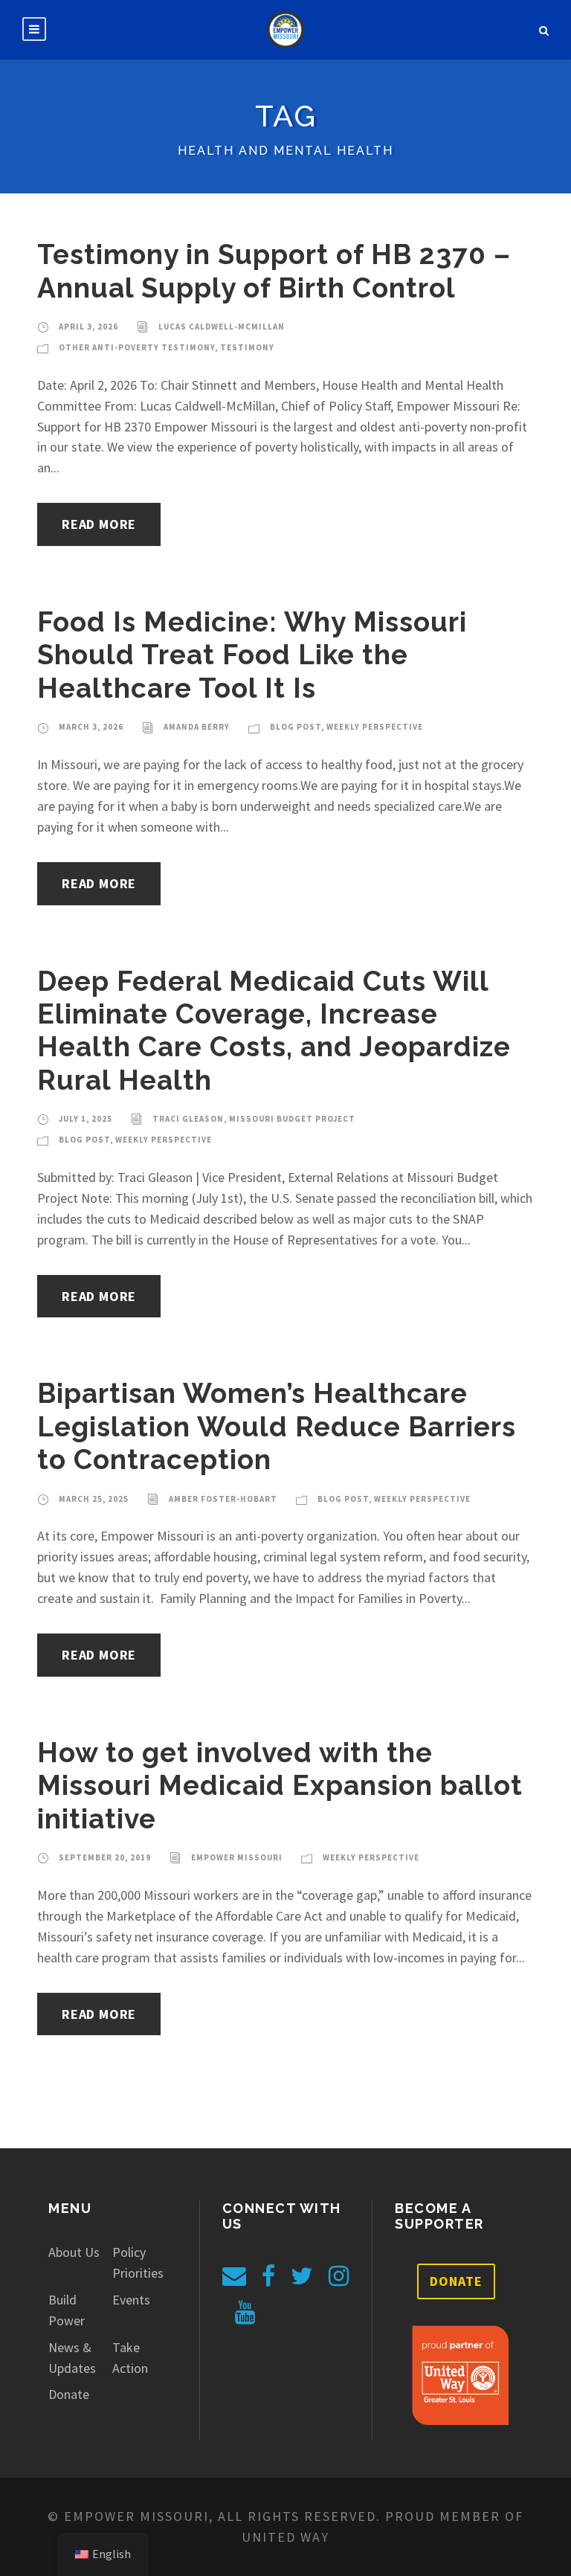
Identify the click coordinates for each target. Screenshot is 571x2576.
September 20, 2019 (105, 1857)
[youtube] (245, 2313)
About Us (74, 2252)
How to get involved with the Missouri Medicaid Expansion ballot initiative (280, 1786)
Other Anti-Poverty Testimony (137, 347)
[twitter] (302, 2276)
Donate (69, 2394)
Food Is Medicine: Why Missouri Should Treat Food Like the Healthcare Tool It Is (252, 655)
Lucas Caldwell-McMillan (222, 327)
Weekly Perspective (375, 727)
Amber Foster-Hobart (223, 1499)
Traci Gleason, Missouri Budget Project (254, 1119)
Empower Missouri (237, 1857)
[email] (234, 2276)
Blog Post (296, 727)
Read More (99, 524)
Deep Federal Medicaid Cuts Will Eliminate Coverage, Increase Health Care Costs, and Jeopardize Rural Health (274, 1031)
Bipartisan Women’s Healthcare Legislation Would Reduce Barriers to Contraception (277, 1426)
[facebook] (268, 2276)
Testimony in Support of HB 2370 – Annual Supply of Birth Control (274, 271)
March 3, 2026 (91, 727)
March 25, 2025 (94, 1499)
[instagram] (339, 2276)
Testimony (247, 347)
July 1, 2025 (86, 1119)
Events (131, 2300)
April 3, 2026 (88, 327)
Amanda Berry (197, 727)
